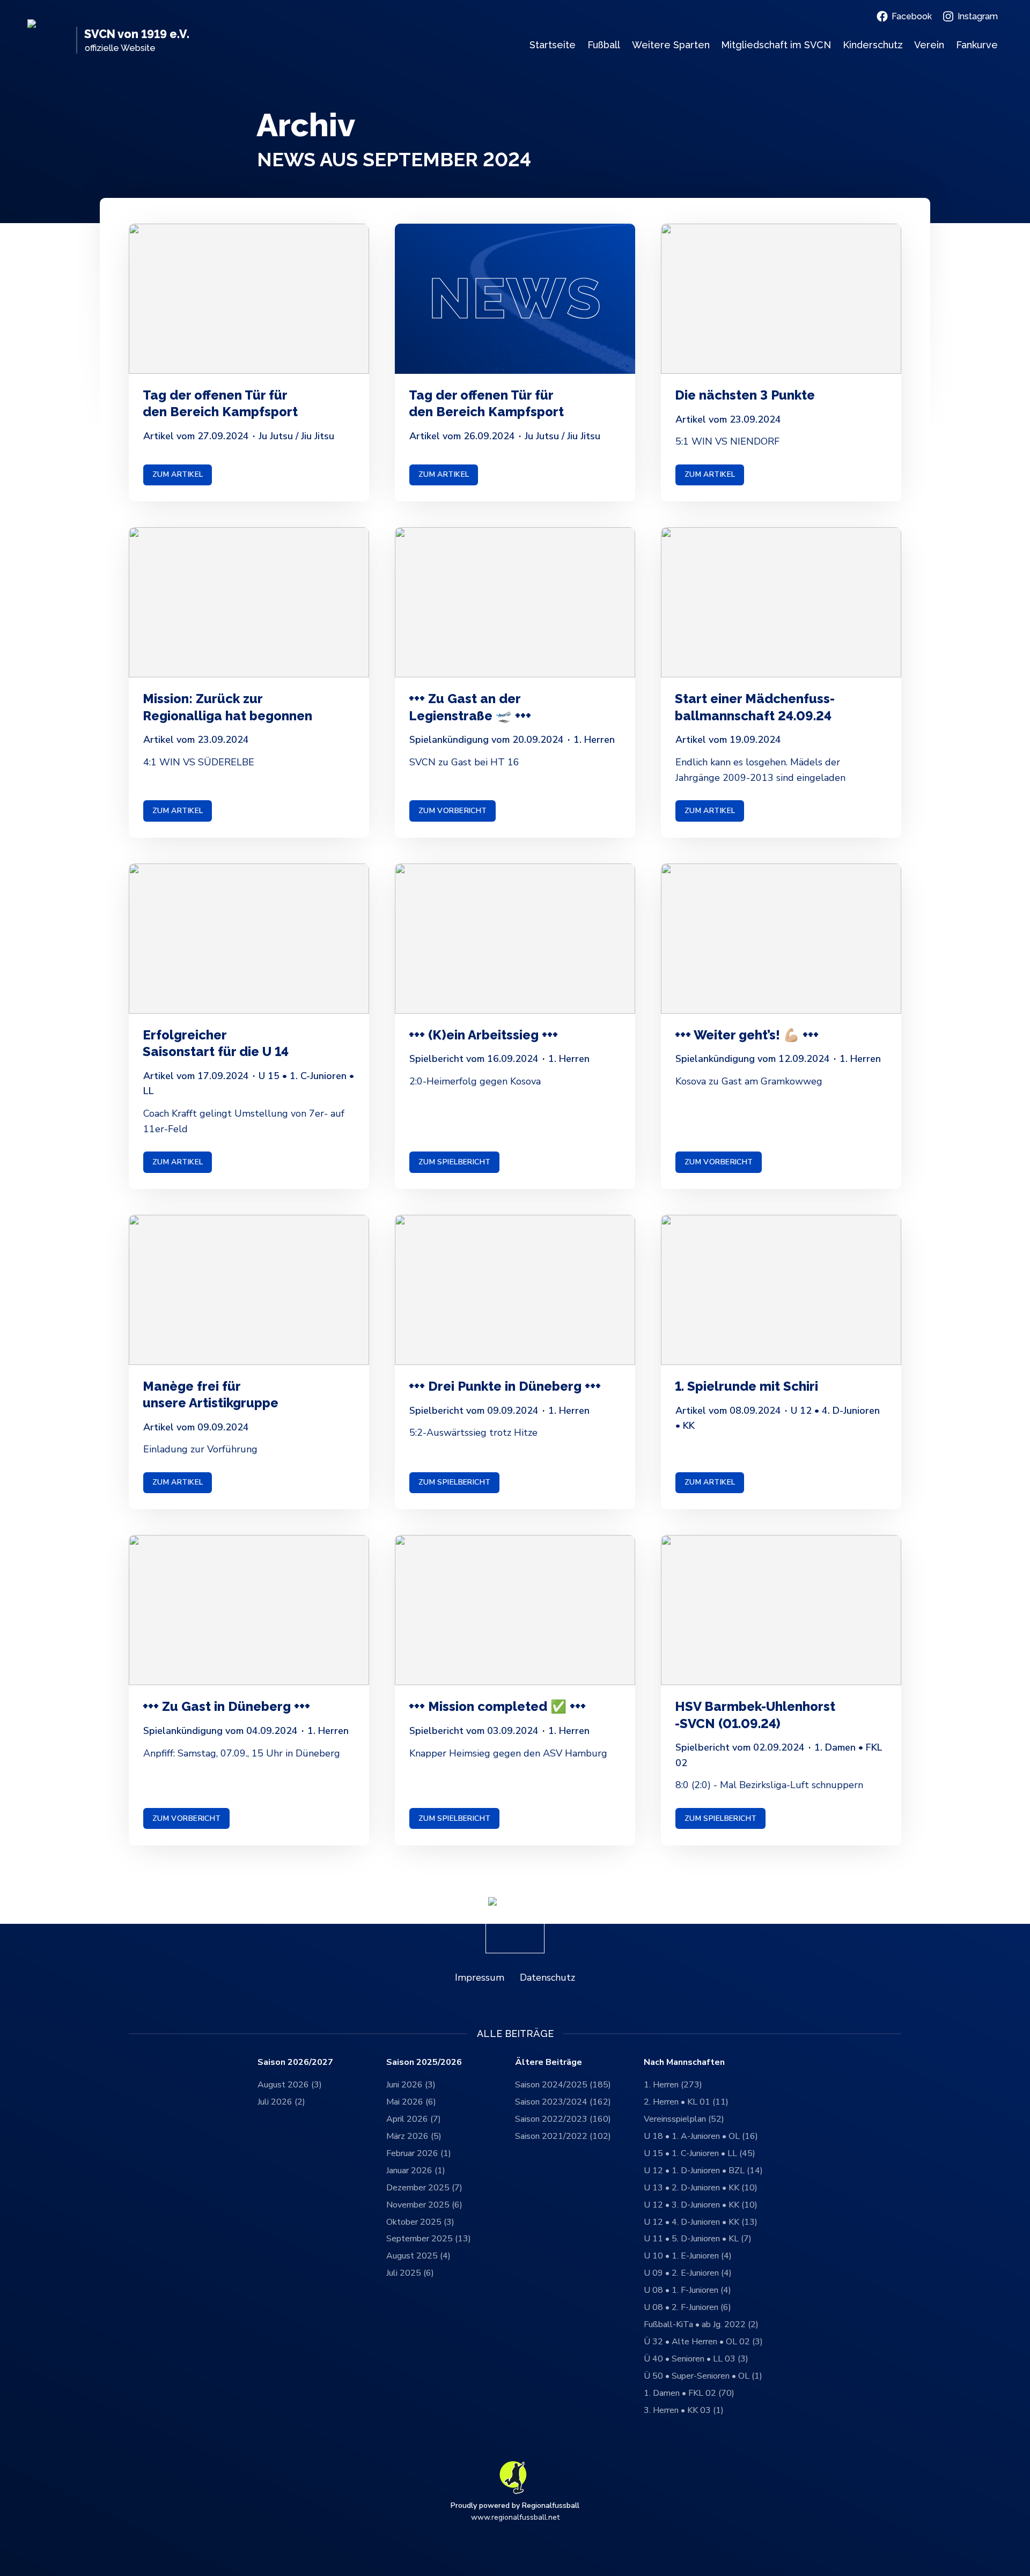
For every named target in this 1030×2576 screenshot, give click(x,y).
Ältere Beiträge (549, 2062)
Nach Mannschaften (684, 2062)
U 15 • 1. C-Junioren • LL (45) (700, 2153)
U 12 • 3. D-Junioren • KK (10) (701, 2205)
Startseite (553, 45)
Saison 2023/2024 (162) (563, 2102)
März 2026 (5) (414, 2136)
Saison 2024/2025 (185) (563, 2085)
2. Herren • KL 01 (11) (686, 2102)
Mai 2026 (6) (411, 2102)
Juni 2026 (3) (411, 2085)
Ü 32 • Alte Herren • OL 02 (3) (703, 2342)
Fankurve (977, 45)
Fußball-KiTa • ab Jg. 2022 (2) (701, 2324)
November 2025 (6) (424, 2205)
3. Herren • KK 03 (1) (684, 2410)
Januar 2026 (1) (416, 2171)
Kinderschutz (873, 45)
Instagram (978, 16)
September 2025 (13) (429, 2239)
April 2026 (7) (414, 2119)
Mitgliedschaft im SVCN (776, 45)
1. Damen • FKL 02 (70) (689, 2393)
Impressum (480, 1977)
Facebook (912, 16)
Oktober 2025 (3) (420, 2222)
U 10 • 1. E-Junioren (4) (688, 2256)
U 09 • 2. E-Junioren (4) (688, 2273)
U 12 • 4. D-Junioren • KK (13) (701, 2222)
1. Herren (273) (673, 2085)
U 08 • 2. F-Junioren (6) (687, 2307)
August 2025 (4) (418, 2256)
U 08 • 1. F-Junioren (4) (687, 2290)
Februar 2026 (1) (419, 2153)
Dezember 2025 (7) (424, 2188)
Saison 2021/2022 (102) (563, 2136)
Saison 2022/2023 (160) (563, 2119)
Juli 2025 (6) (410, 2273)
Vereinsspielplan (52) (684, 2119)
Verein (929, 45)
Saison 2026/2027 (295, 2062)
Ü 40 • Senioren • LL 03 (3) (696, 2359)
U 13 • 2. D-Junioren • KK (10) (701, 2188)
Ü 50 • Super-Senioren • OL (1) (703, 2376)
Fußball (604, 45)
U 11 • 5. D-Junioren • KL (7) (698, 2239)
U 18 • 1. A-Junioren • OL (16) (701, 2136)
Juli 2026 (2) (281, 2102)
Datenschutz (547, 1977)
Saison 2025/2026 (424, 2062)
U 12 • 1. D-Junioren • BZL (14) (703, 2171)
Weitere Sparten (671, 45)
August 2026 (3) (290, 2085)
